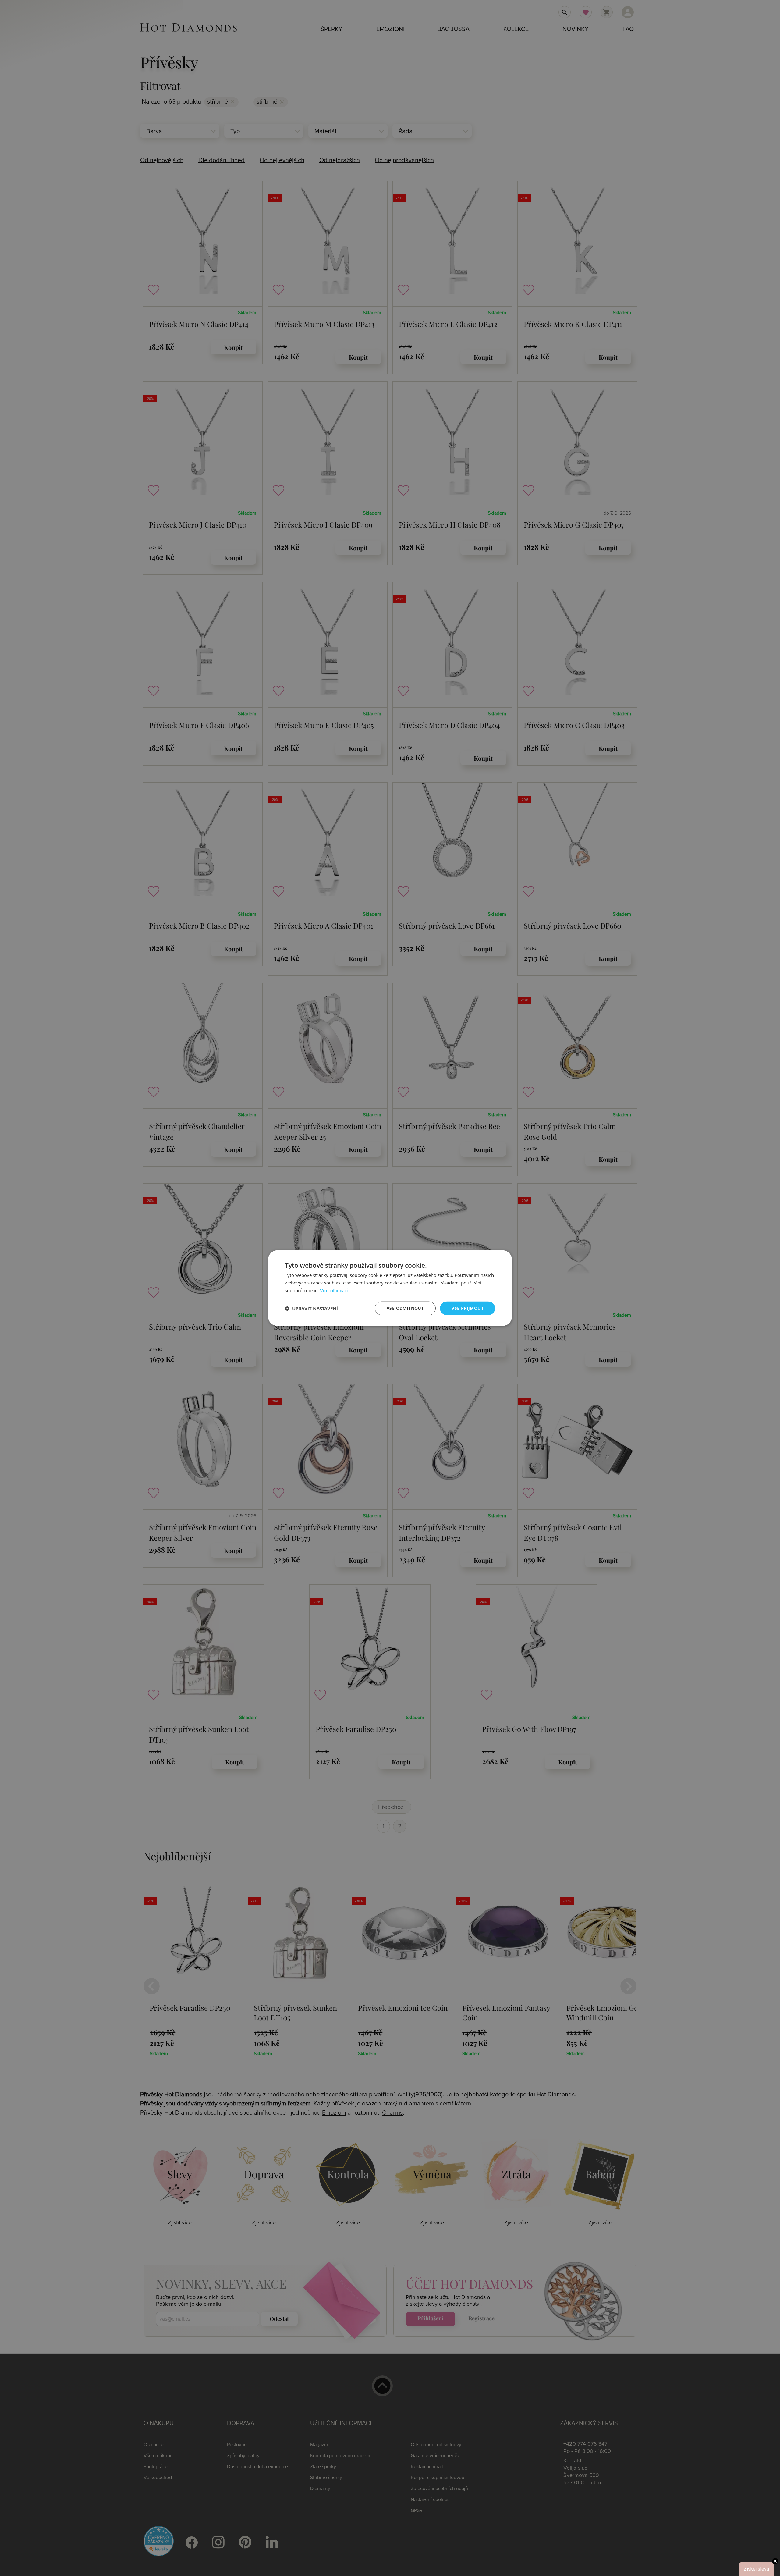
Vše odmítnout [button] (405, 1308)
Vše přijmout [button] (468, 1308)
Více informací (334, 1291)
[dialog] (390, 1288)
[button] (311, 1308)
